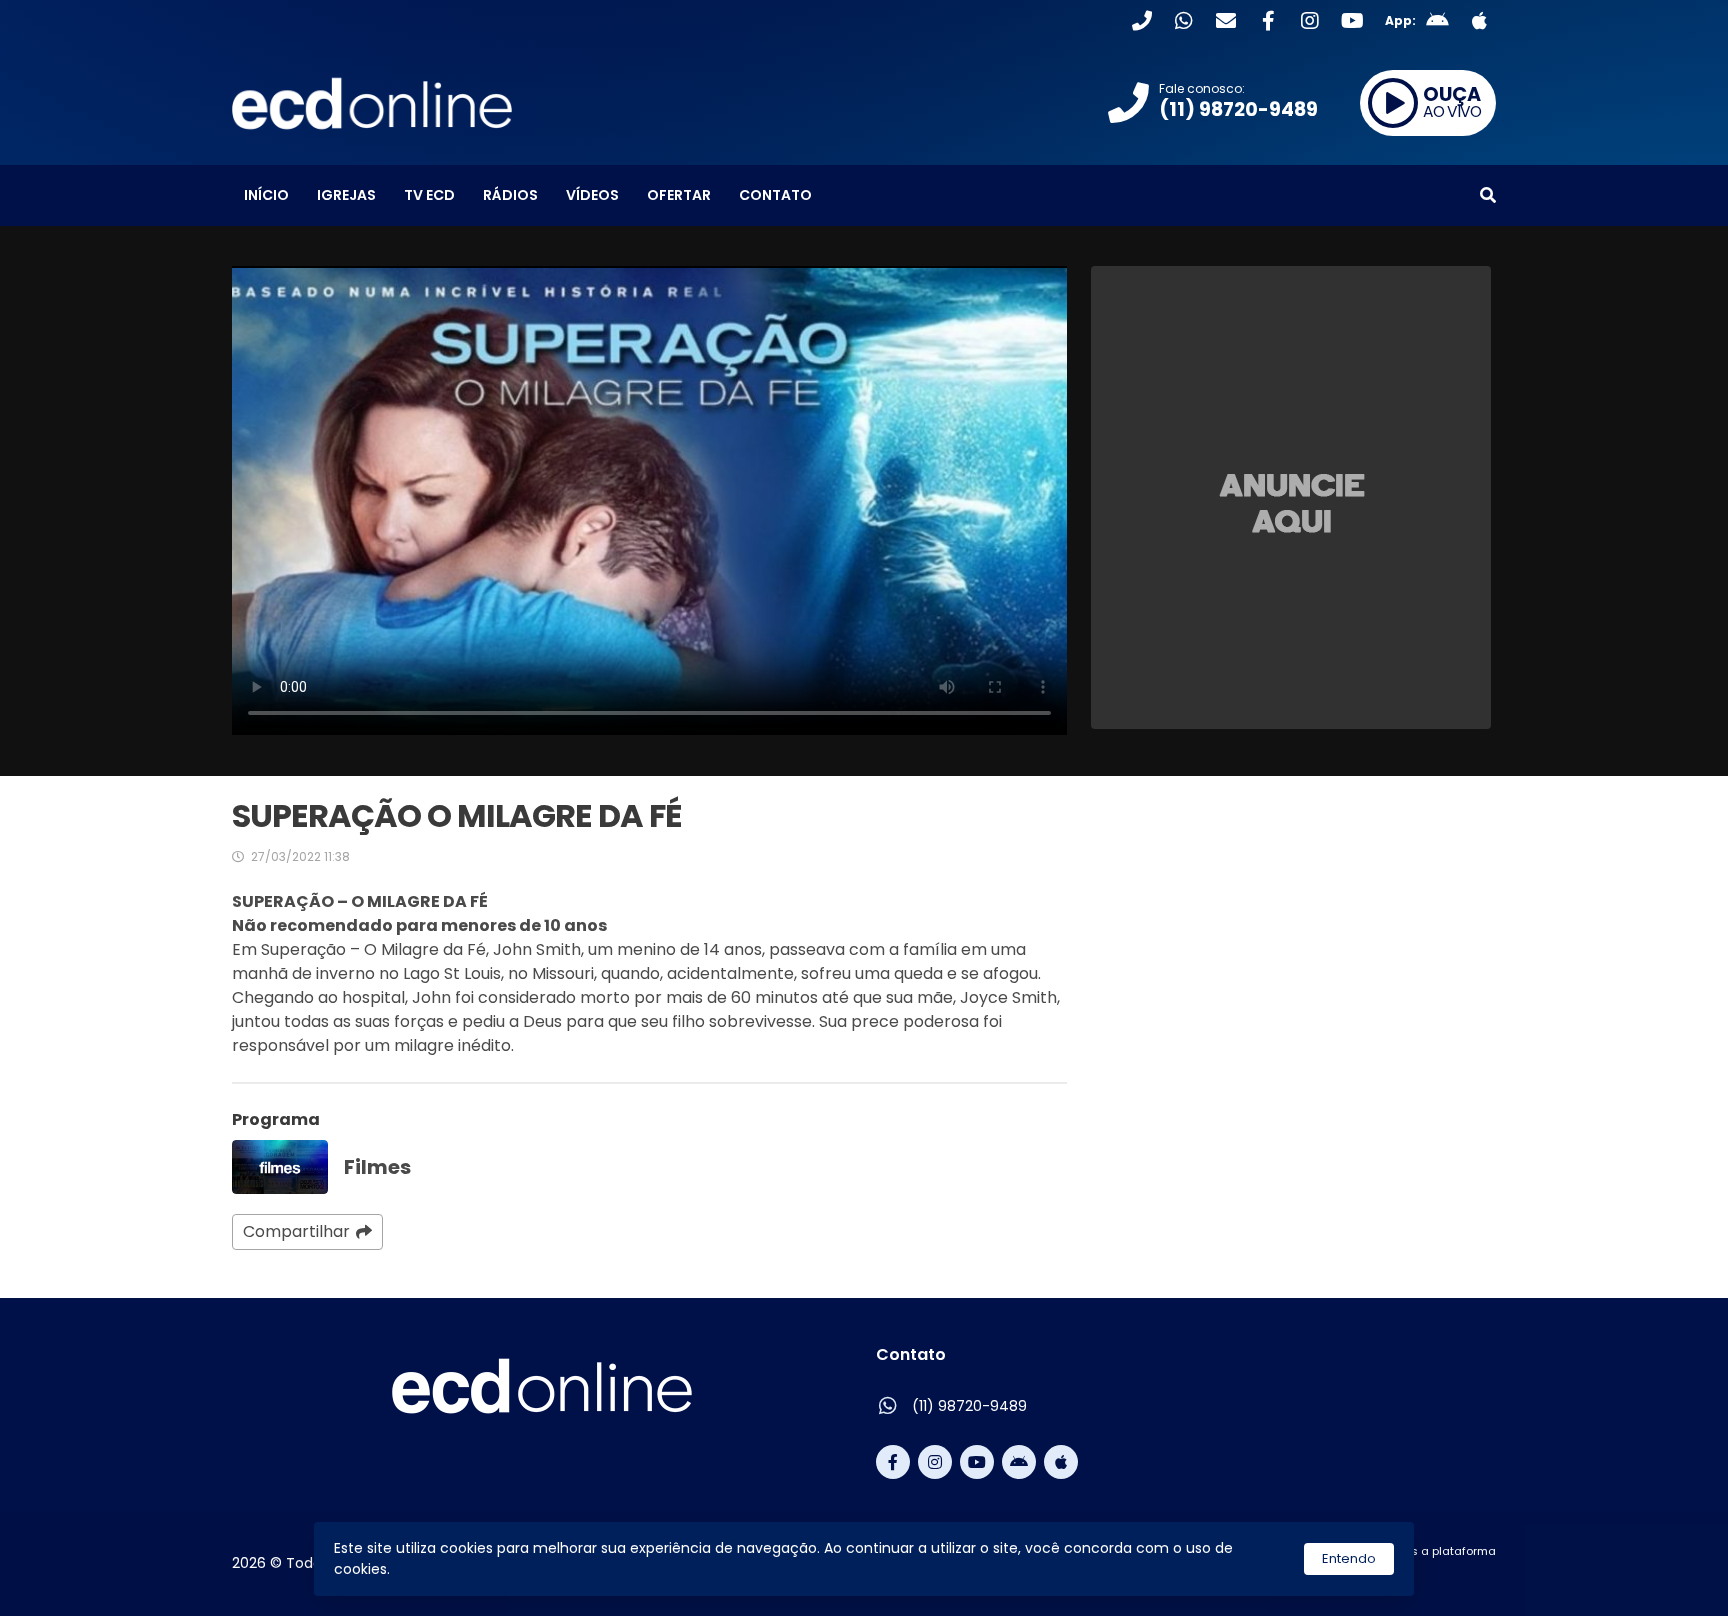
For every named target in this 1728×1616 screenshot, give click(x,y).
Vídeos (592, 195)
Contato (775, 195)
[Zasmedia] (1446, 1575)
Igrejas (346, 195)
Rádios (510, 195)
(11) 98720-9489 (969, 1406)
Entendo (1349, 1558)
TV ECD (429, 195)
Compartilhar (296, 1231)
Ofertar (679, 195)
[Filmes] (280, 1167)
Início (266, 195)
